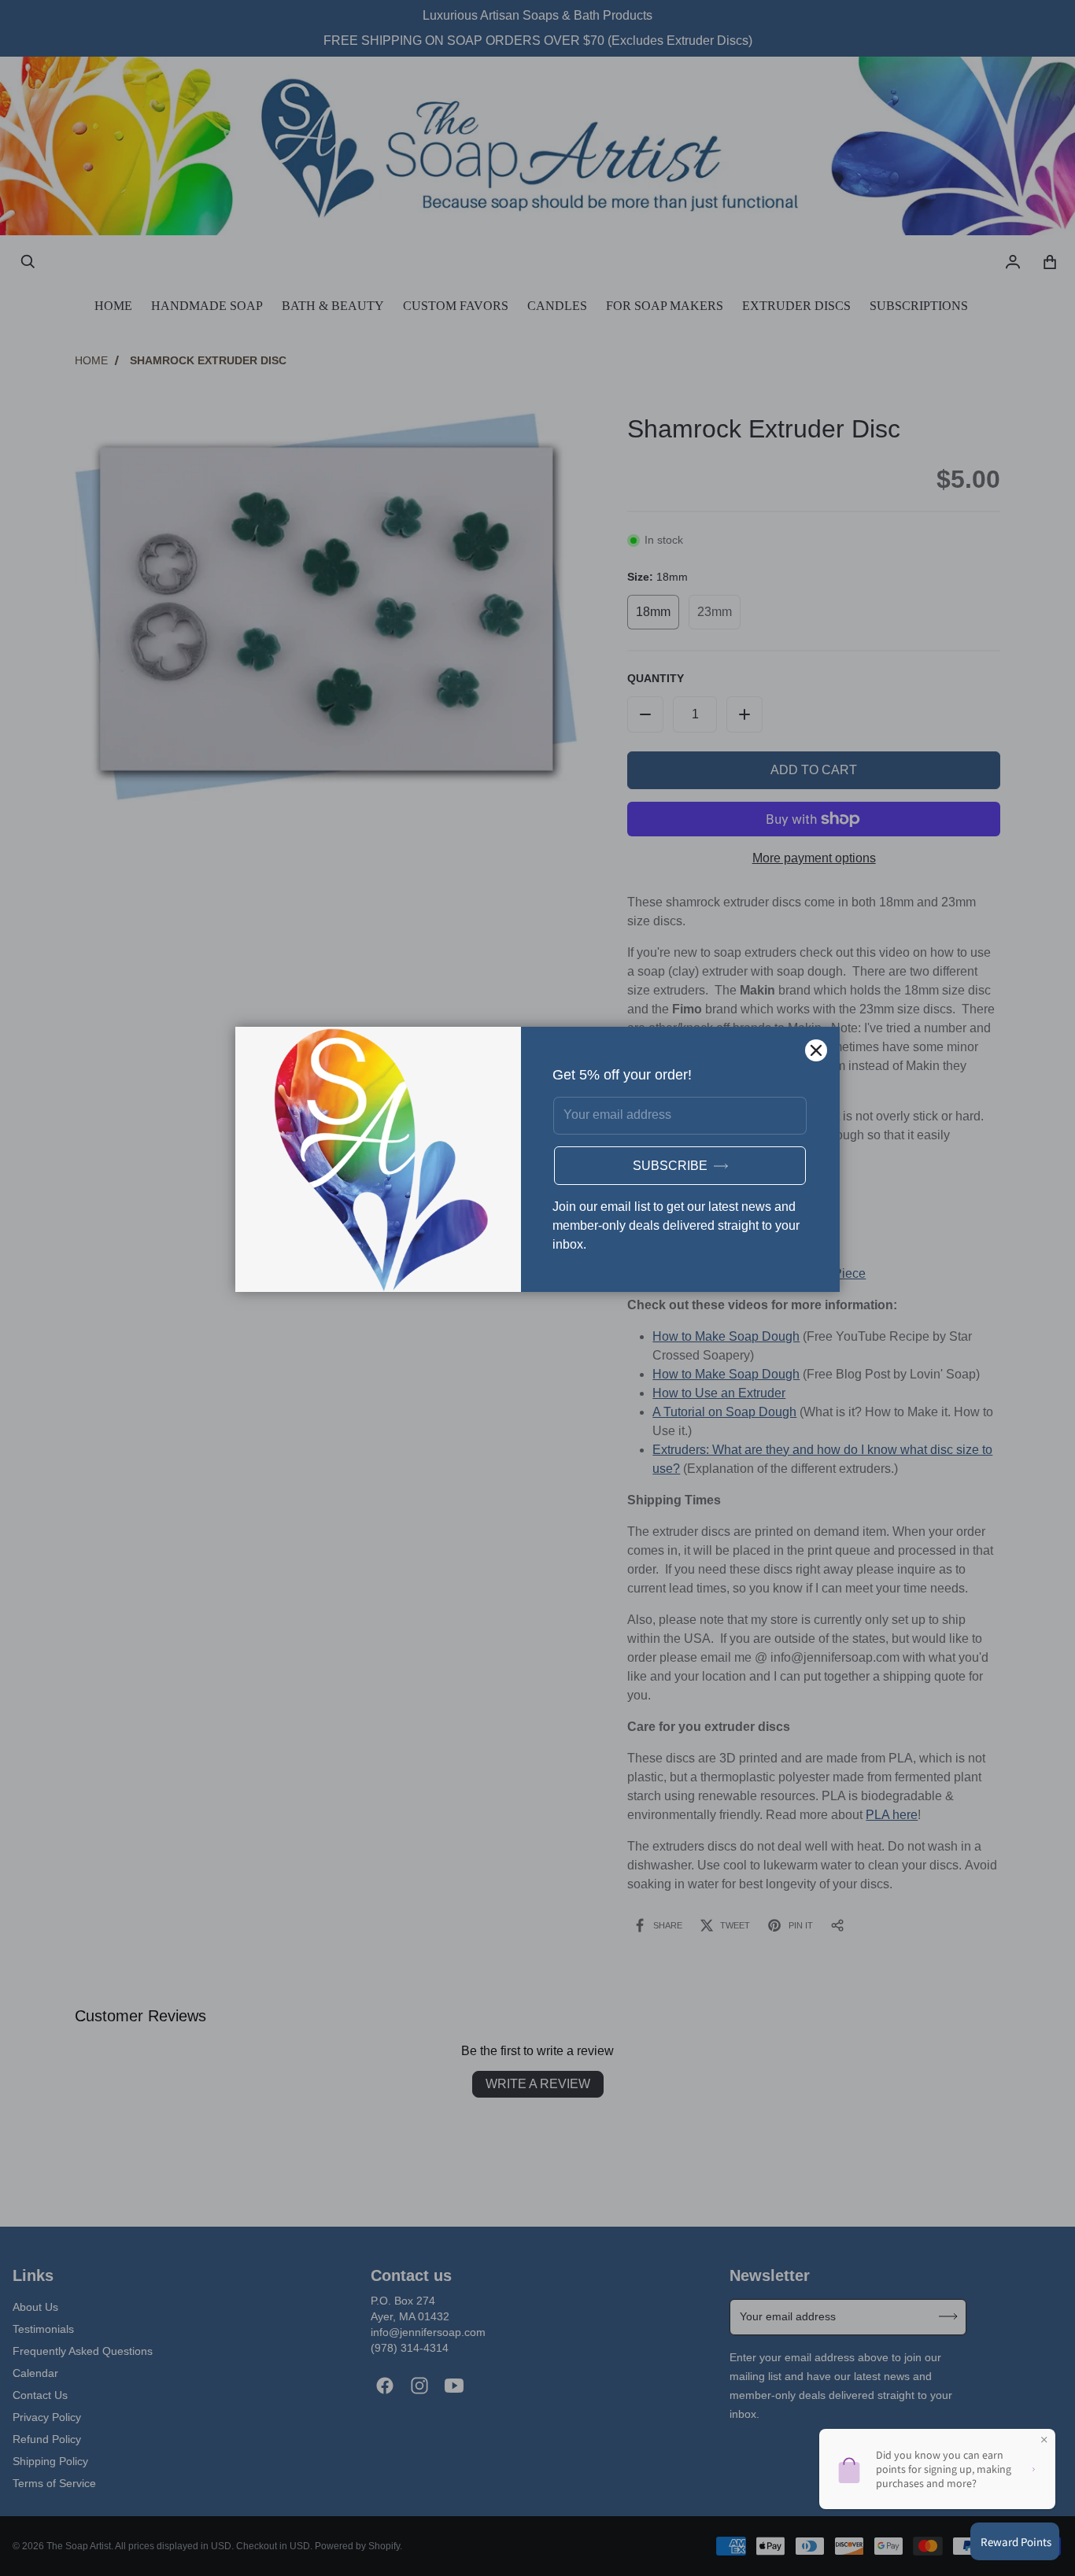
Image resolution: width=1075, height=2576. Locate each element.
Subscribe (670, 1166)
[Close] (816, 1050)
